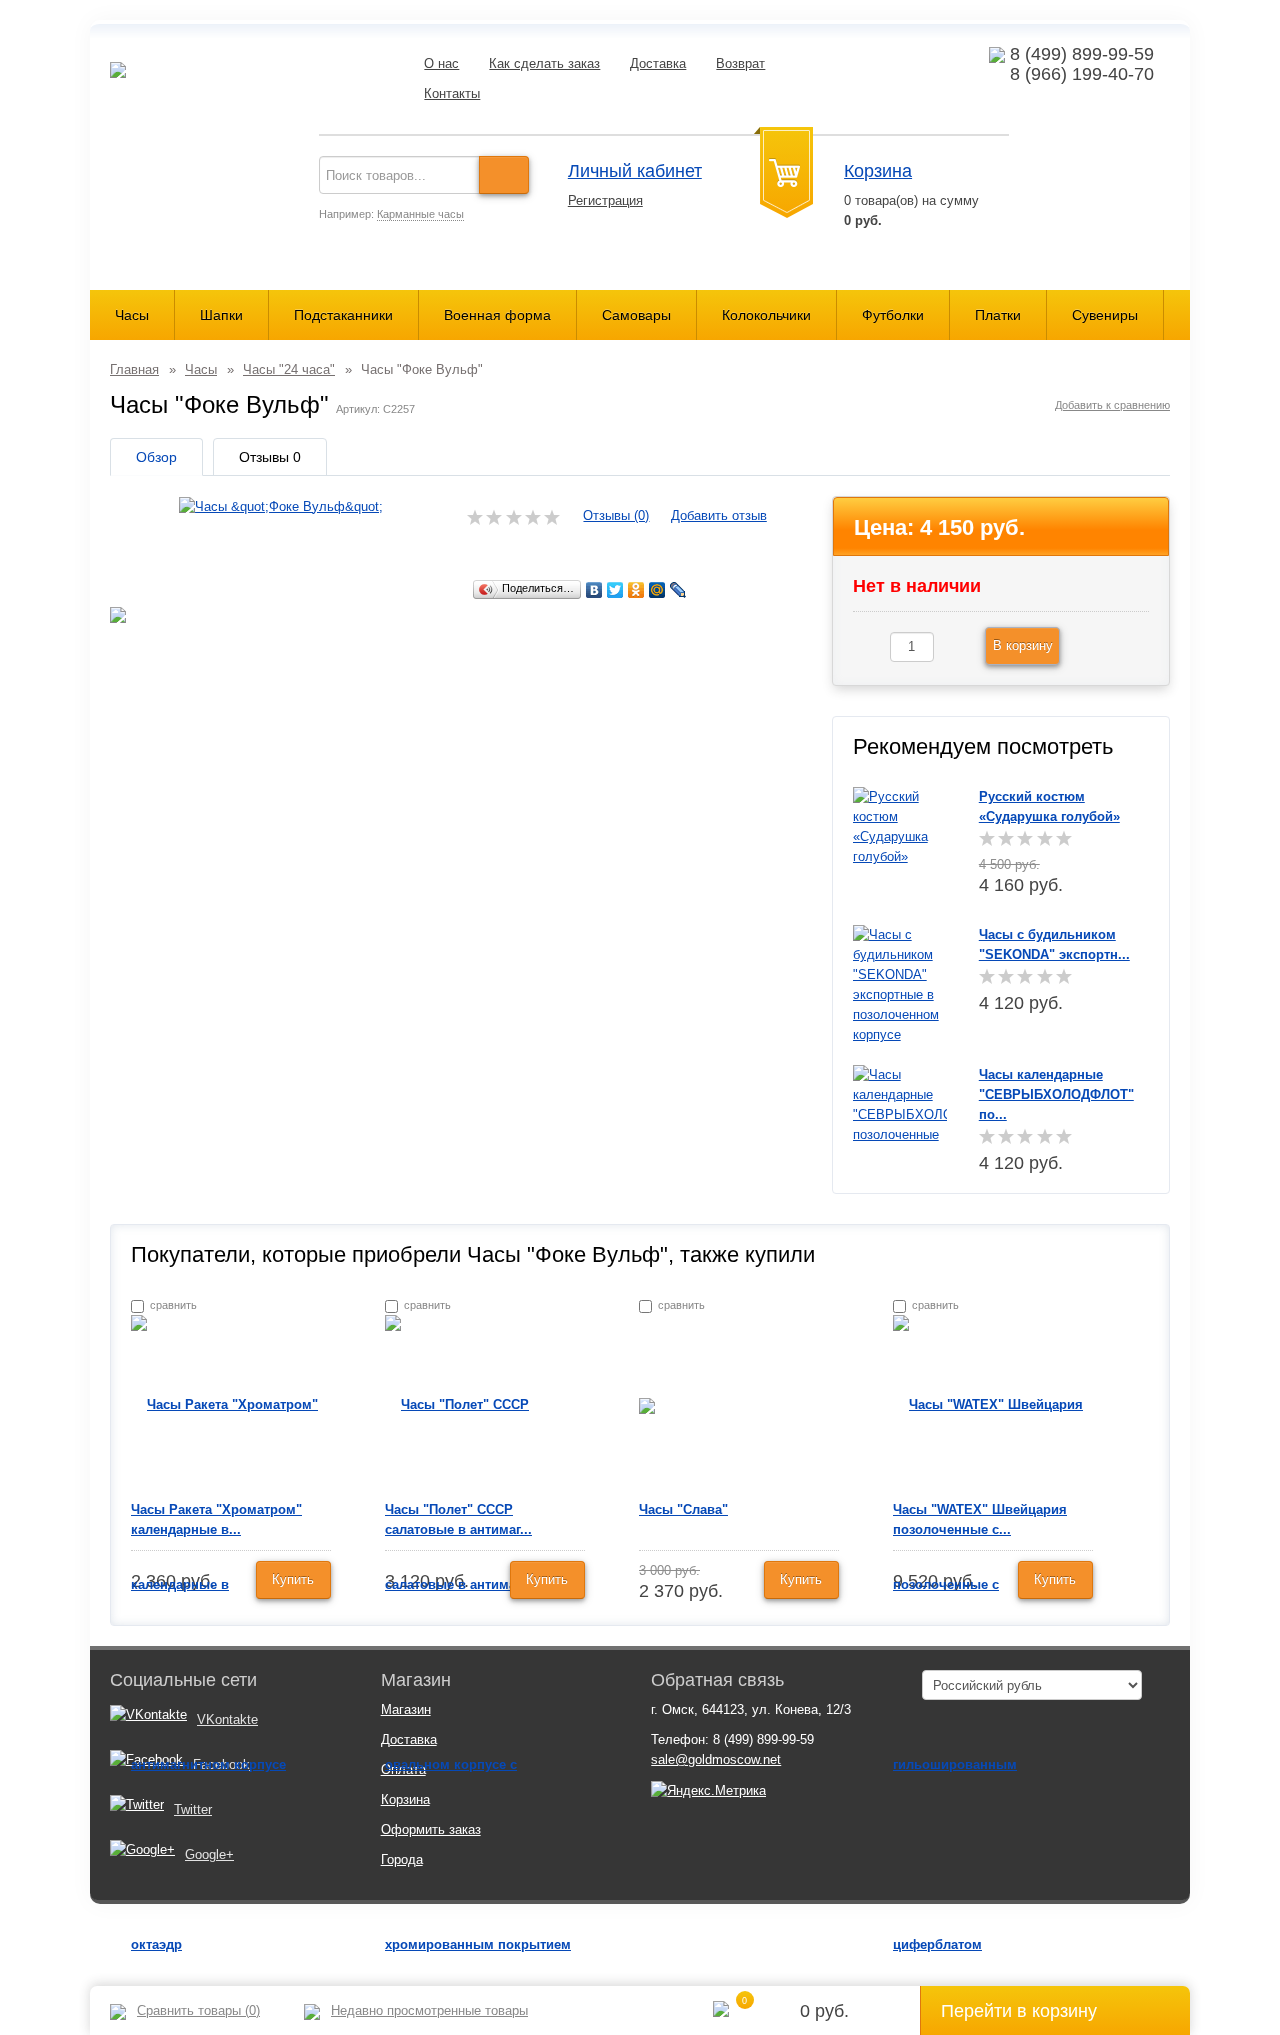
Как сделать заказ (544, 63)
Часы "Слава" (683, 1509)
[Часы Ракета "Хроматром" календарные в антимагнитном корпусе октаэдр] (231, 1673)
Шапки (221, 315)
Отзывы (270, 457)
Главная (134, 369)
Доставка (658, 63)
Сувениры (1105, 315)
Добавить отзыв (719, 515)
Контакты (452, 93)
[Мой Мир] (657, 590)
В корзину (1023, 645)
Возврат (740, 63)
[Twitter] (615, 590)
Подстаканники (343, 315)
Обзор (156, 457)
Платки (998, 315)
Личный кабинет (635, 171)
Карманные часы (420, 214)
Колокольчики (766, 315)
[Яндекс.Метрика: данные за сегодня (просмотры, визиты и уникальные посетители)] (708, 1791)
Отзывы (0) (616, 515)
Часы (132, 315)
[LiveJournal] (678, 590)
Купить (293, 1579)
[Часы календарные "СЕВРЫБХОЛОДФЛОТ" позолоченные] (900, 1103)
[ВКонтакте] (594, 590)
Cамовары (636, 315)
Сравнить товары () (198, 2010)
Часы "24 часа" (289, 369)
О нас (441, 63)
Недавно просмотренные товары (429, 2010)
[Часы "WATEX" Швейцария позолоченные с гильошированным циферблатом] (993, 1673)
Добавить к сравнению (1112, 405)
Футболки (893, 315)
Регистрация (605, 200)
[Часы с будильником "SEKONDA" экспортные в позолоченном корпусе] (900, 983)
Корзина (878, 171)
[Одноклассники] (636, 590)
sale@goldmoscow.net (716, 1759)
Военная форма (497, 315)
